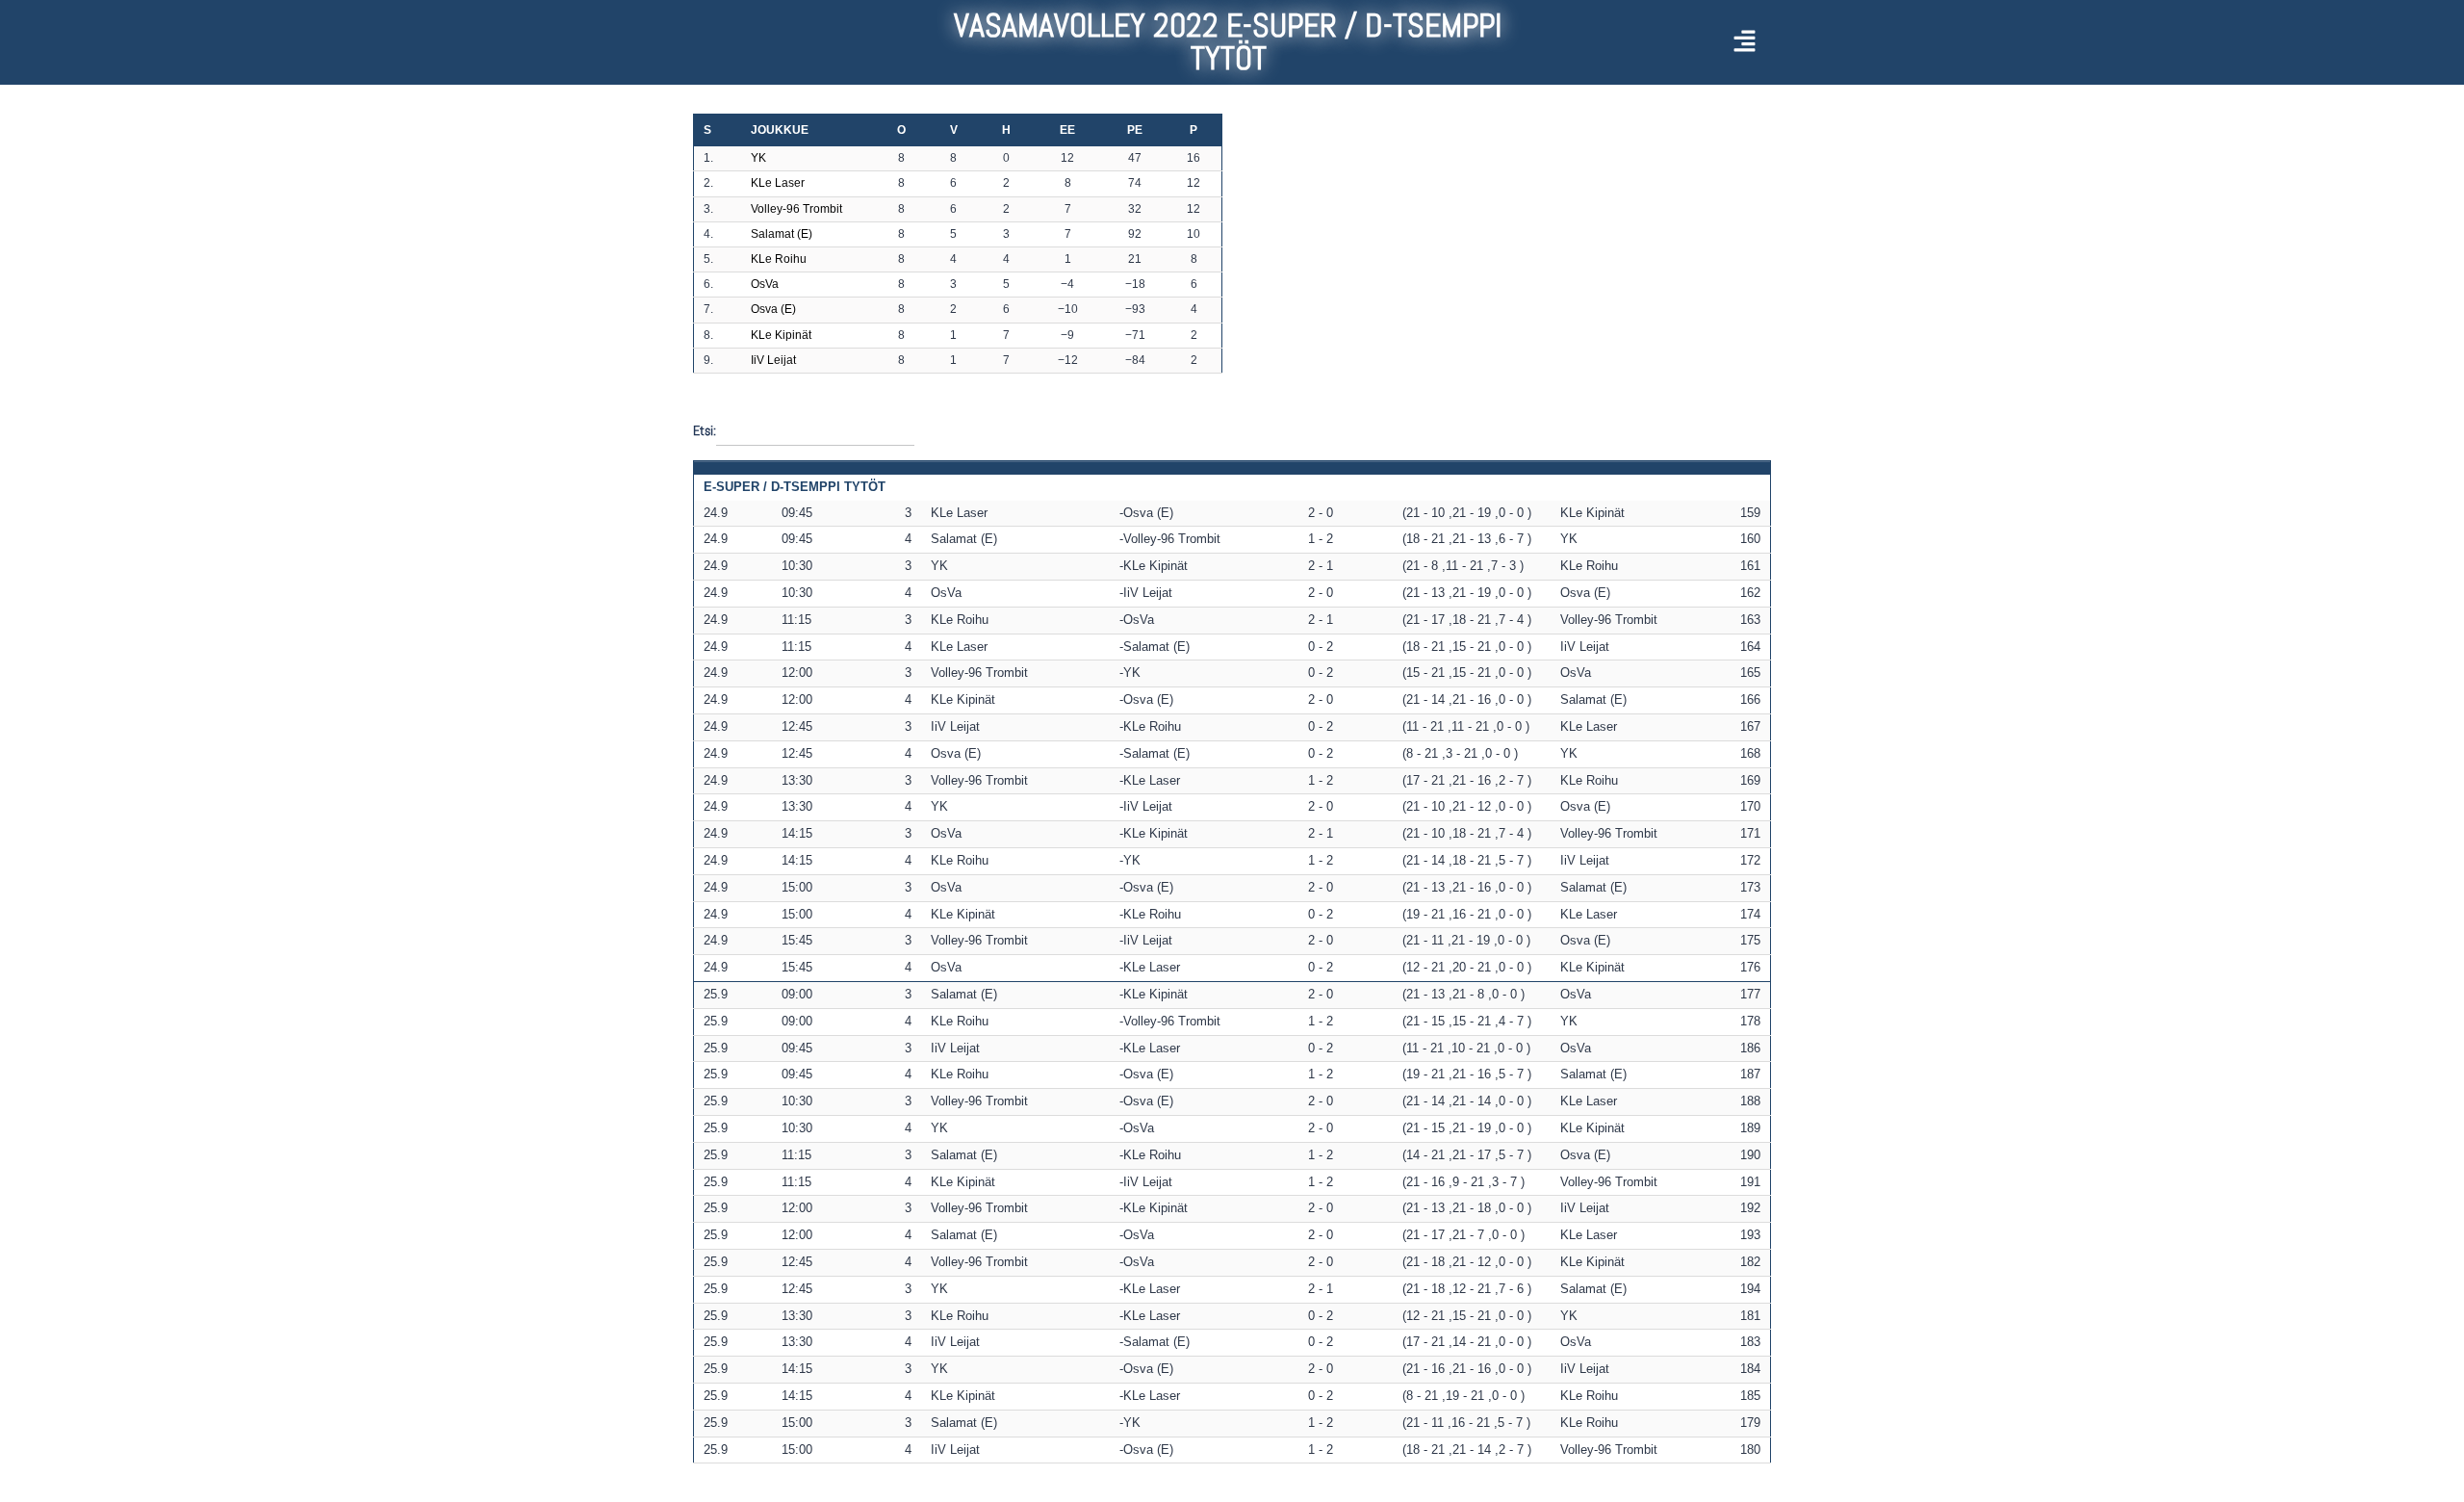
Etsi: (705, 429)
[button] (1663, 42)
